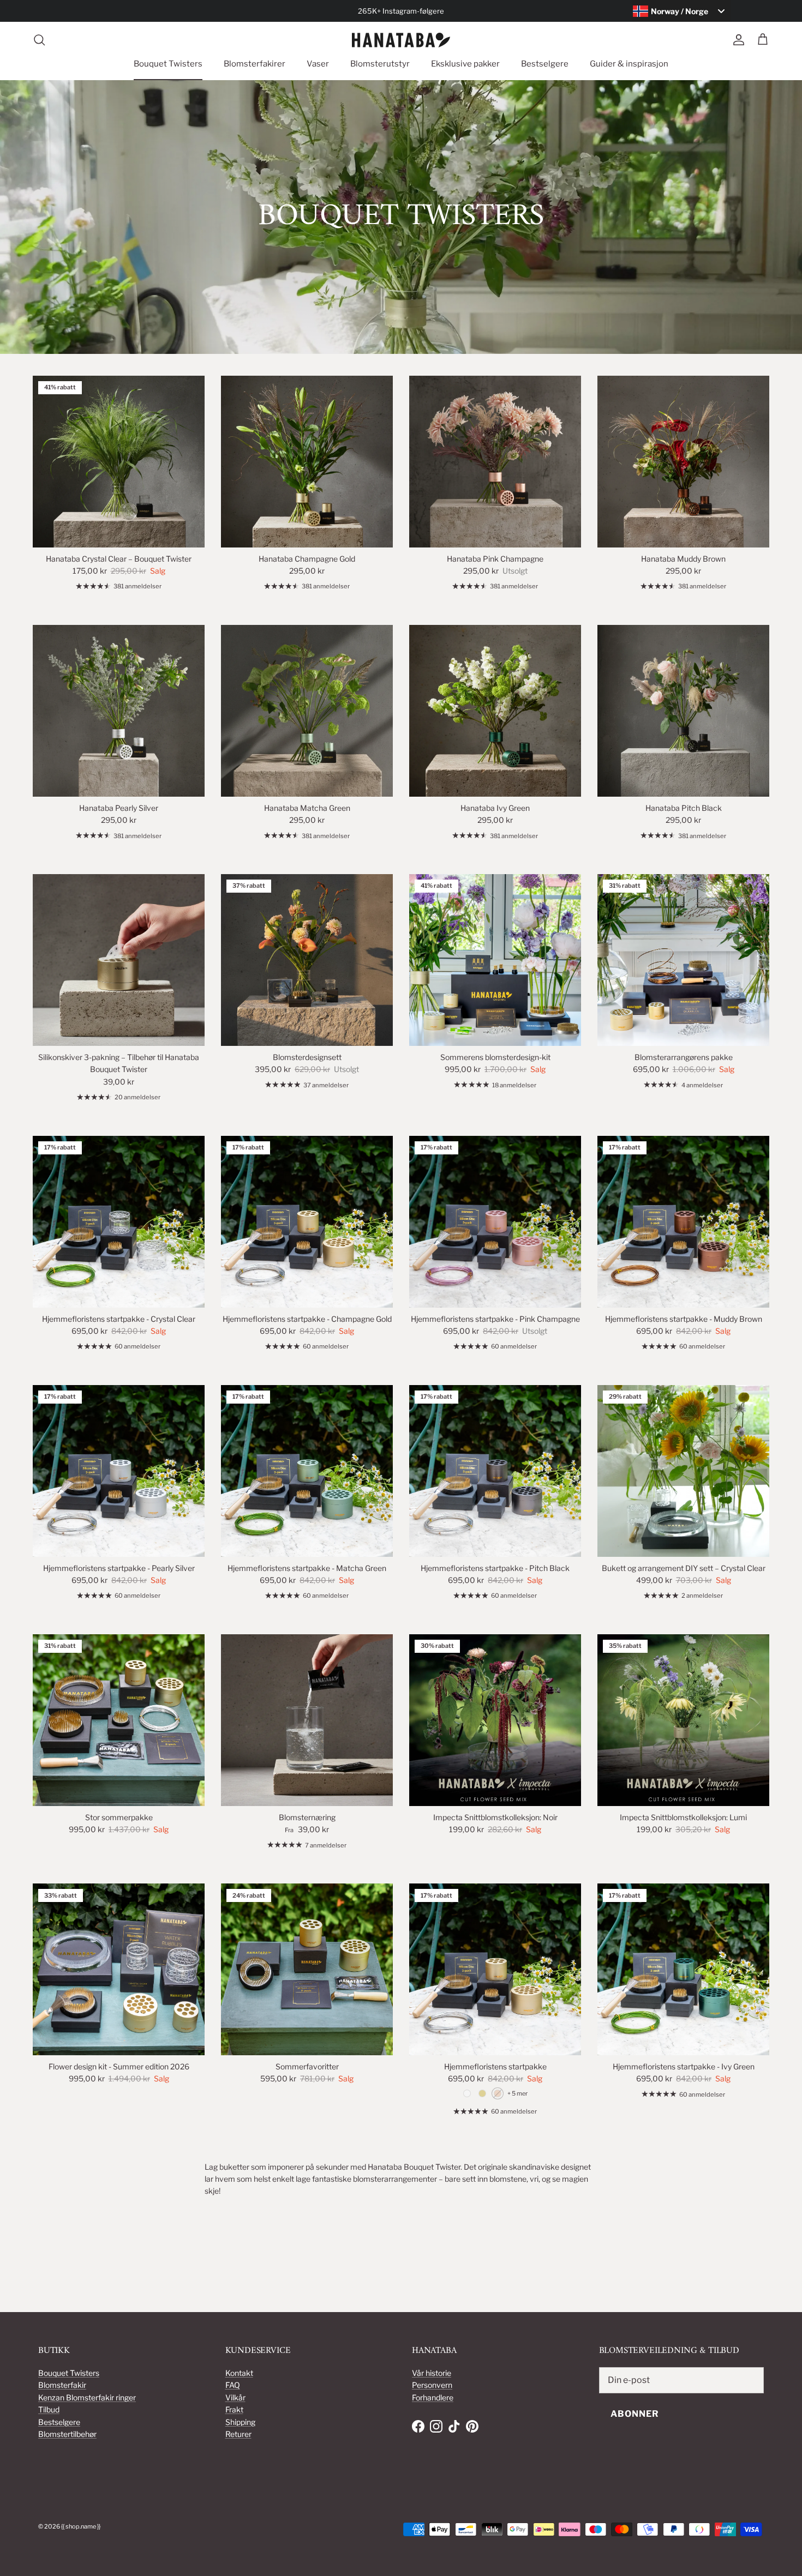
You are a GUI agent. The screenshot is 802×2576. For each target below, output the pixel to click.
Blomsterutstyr (380, 64)
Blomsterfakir (62, 2385)
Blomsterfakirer (255, 64)
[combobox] (681, 11)
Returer (238, 2434)
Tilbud (49, 2409)
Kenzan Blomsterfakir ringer (87, 2397)
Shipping (240, 2422)
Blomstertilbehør (67, 2434)
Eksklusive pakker (465, 64)
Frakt (234, 2409)
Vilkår (235, 2397)
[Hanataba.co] (401, 40)
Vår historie (432, 2373)
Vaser (318, 64)
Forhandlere (433, 2397)
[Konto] (737, 40)
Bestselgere (545, 64)
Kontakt (239, 2373)
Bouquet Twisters (168, 64)
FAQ (233, 2385)
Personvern (432, 2385)
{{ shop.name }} (81, 2526)
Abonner (635, 2414)
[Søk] (39, 40)
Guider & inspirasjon (629, 64)
